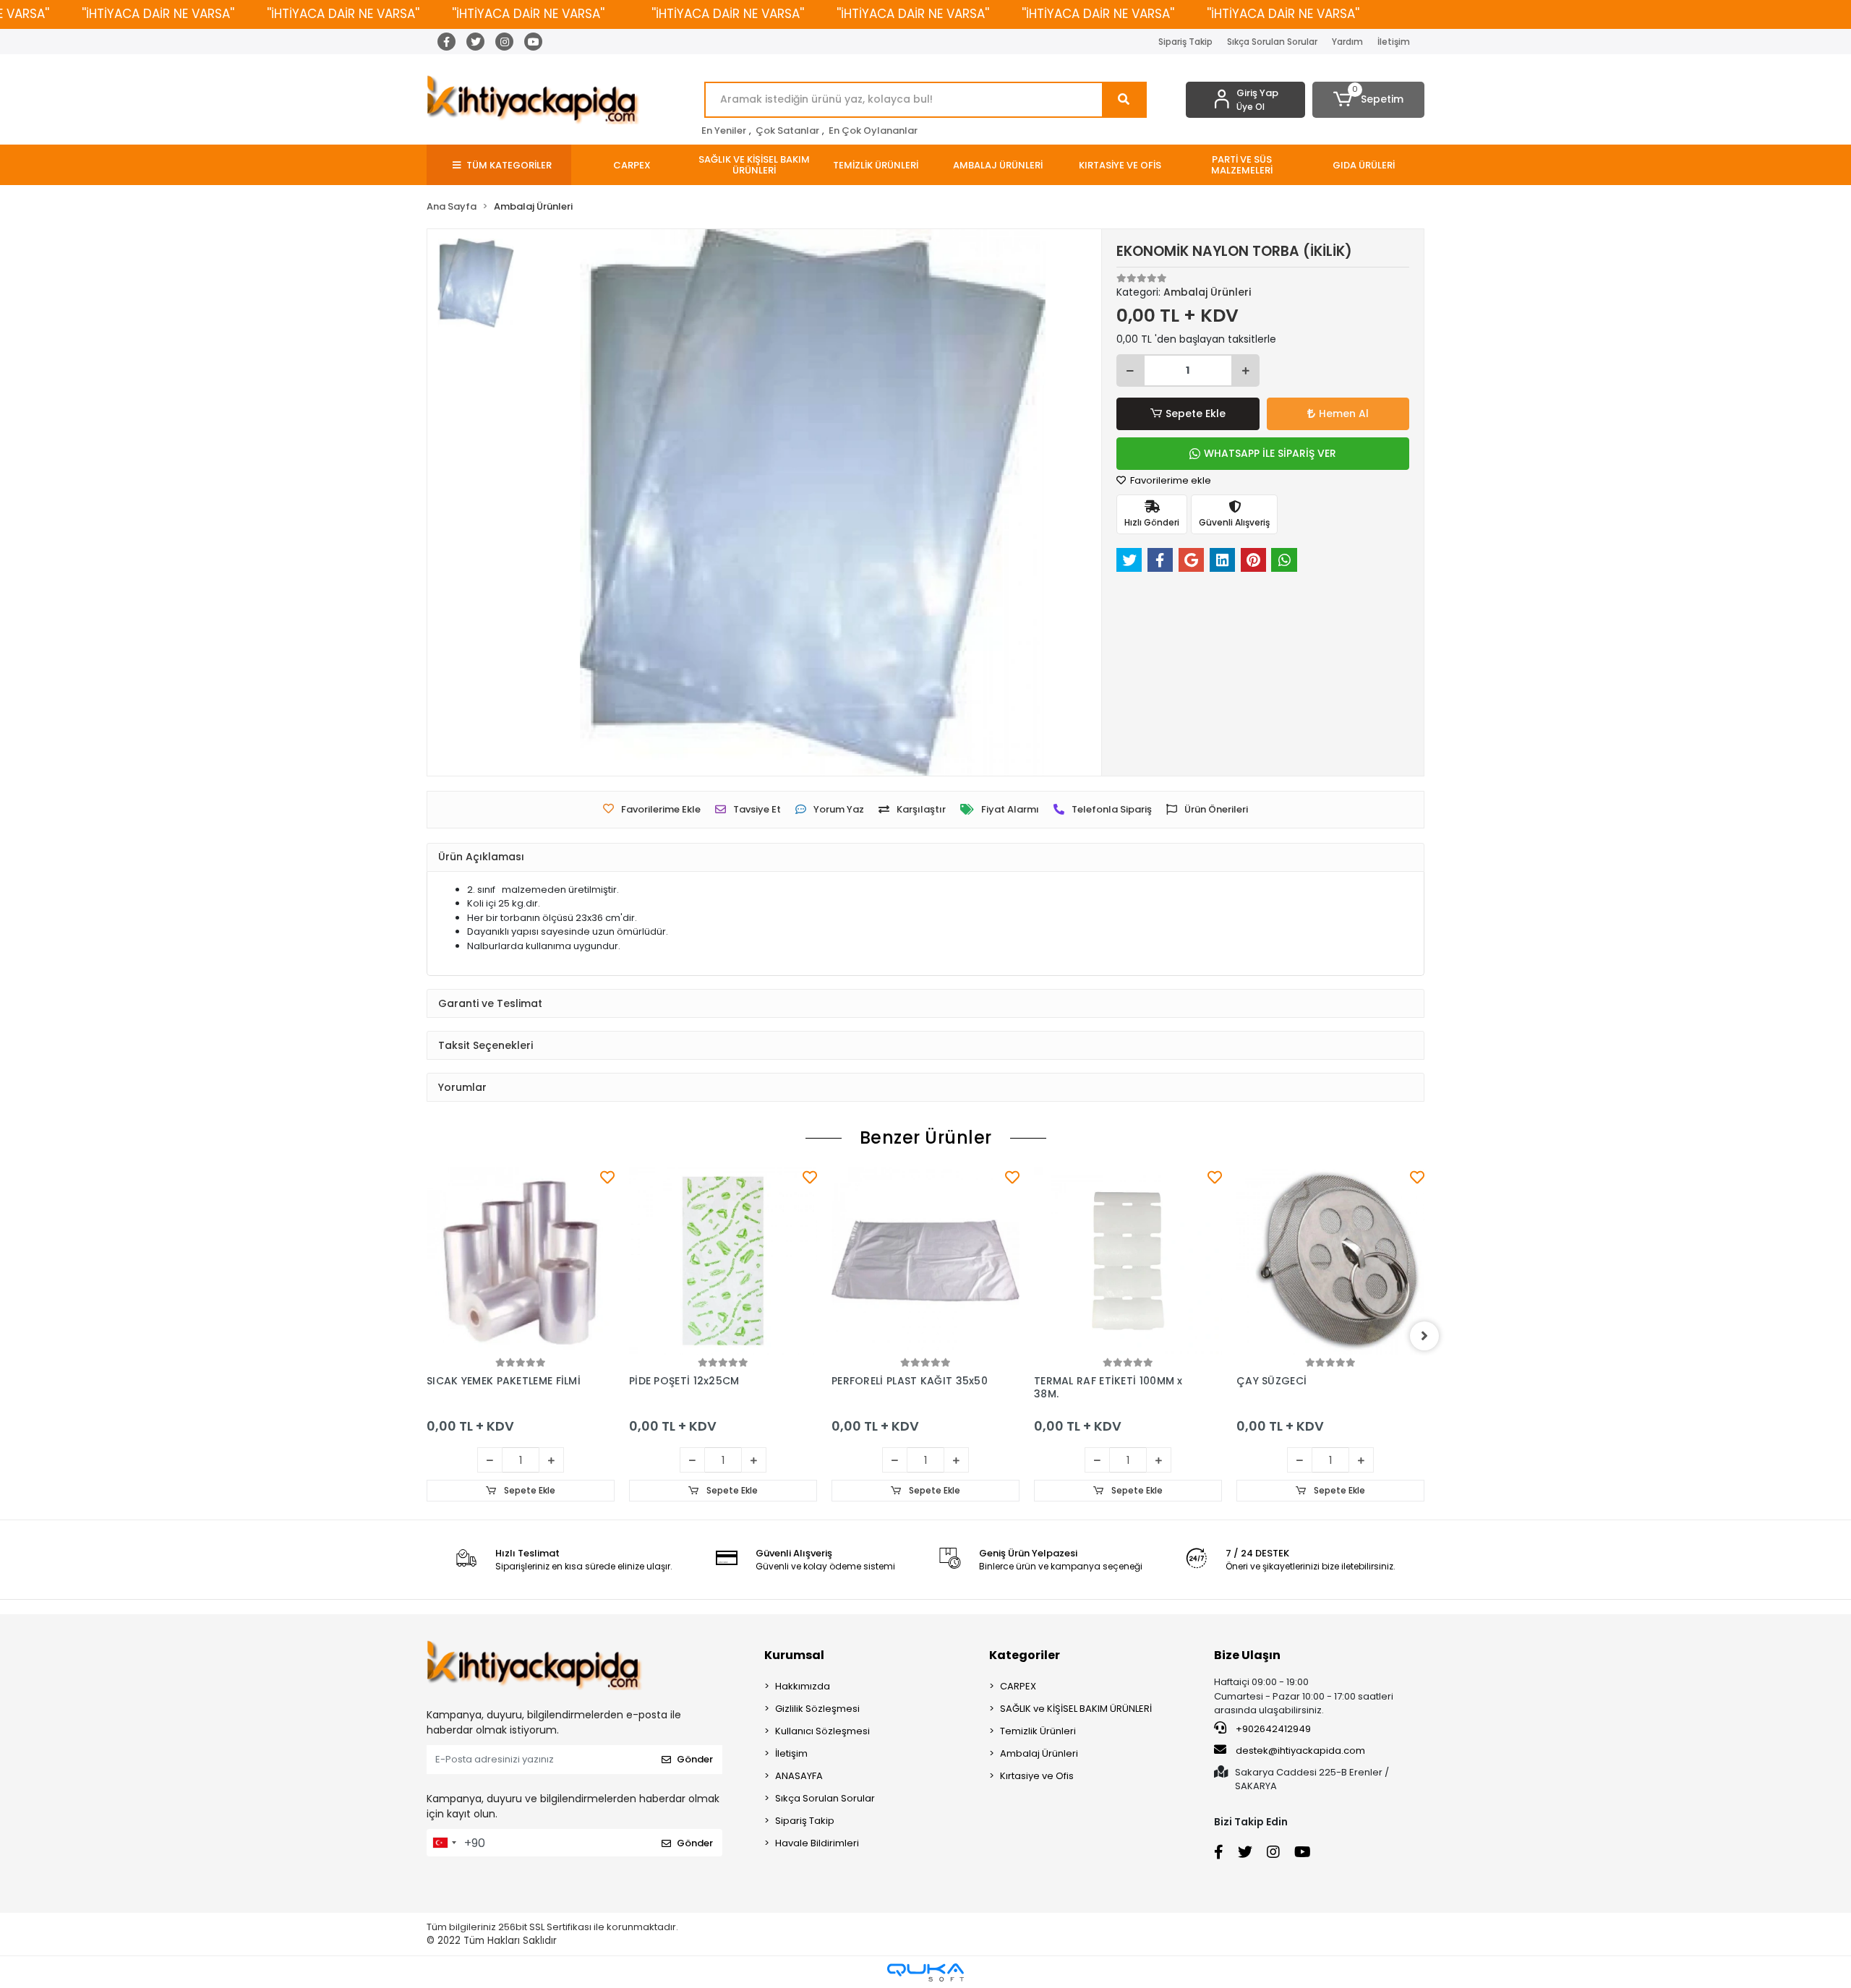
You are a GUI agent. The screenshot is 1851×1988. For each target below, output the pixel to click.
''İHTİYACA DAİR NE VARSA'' (158, 14)
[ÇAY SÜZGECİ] (1330, 1261)
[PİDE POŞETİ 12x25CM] (723, 1261)
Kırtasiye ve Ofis (1037, 1776)
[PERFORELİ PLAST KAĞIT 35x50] (925, 1261)
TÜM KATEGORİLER (509, 165)
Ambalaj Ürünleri (1039, 1753)
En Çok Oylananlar (873, 130)
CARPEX (1018, 1686)
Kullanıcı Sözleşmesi (822, 1731)
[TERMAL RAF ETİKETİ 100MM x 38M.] (1128, 1261)
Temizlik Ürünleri (1038, 1731)
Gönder (695, 1759)
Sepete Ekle (1196, 414)
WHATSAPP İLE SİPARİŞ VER (1270, 453)
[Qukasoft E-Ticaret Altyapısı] (925, 1972)
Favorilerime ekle (1170, 480)
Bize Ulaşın (1247, 1655)
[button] (1368, 100)
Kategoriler (1025, 1655)
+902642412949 (1272, 1729)
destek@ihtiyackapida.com (1300, 1751)
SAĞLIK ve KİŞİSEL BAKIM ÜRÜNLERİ (1076, 1709)
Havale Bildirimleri (817, 1843)
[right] (1424, 1336)
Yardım (1347, 42)
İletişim (1394, 42)
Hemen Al (1344, 414)
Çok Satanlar (787, 130)
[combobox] (444, 1843)
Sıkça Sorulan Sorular (1272, 42)
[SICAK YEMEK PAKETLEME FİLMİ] (521, 1261)
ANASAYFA (799, 1776)
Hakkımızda (803, 1686)
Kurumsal (794, 1655)
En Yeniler (724, 130)
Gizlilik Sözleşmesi (817, 1709)
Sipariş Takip (1185, 42)
